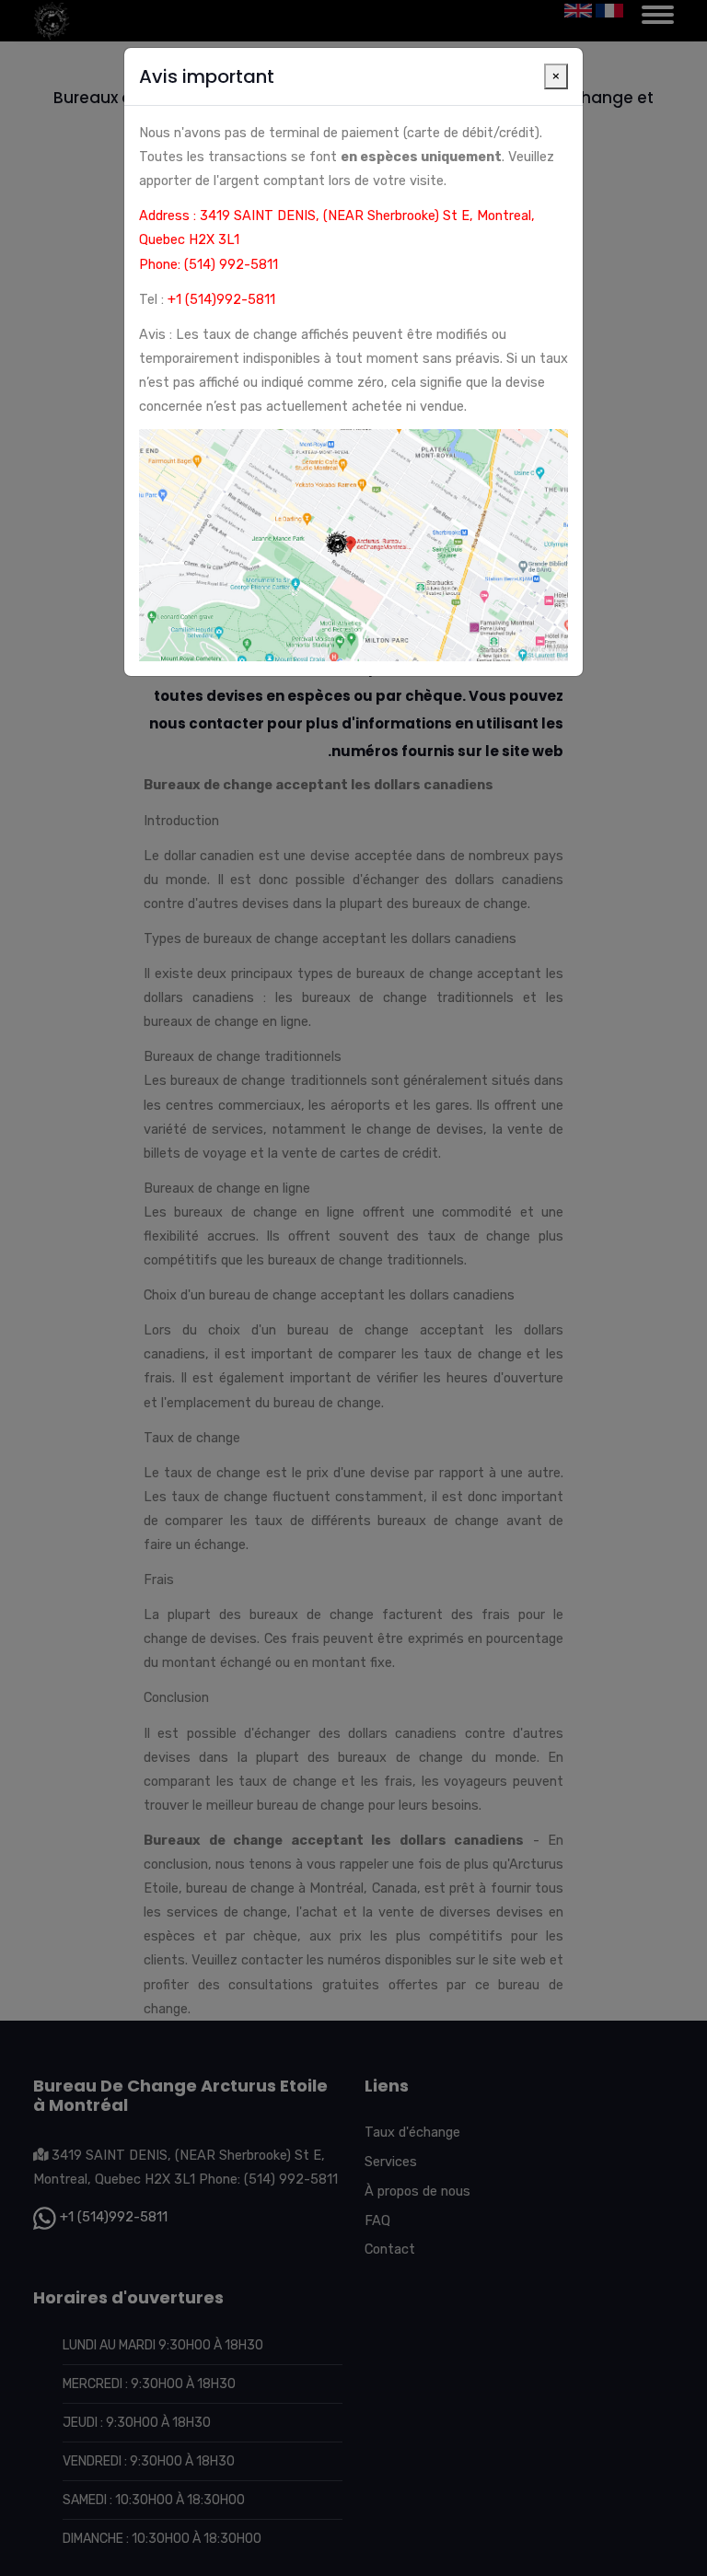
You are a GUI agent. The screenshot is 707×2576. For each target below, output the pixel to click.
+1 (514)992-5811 (221, 299)
